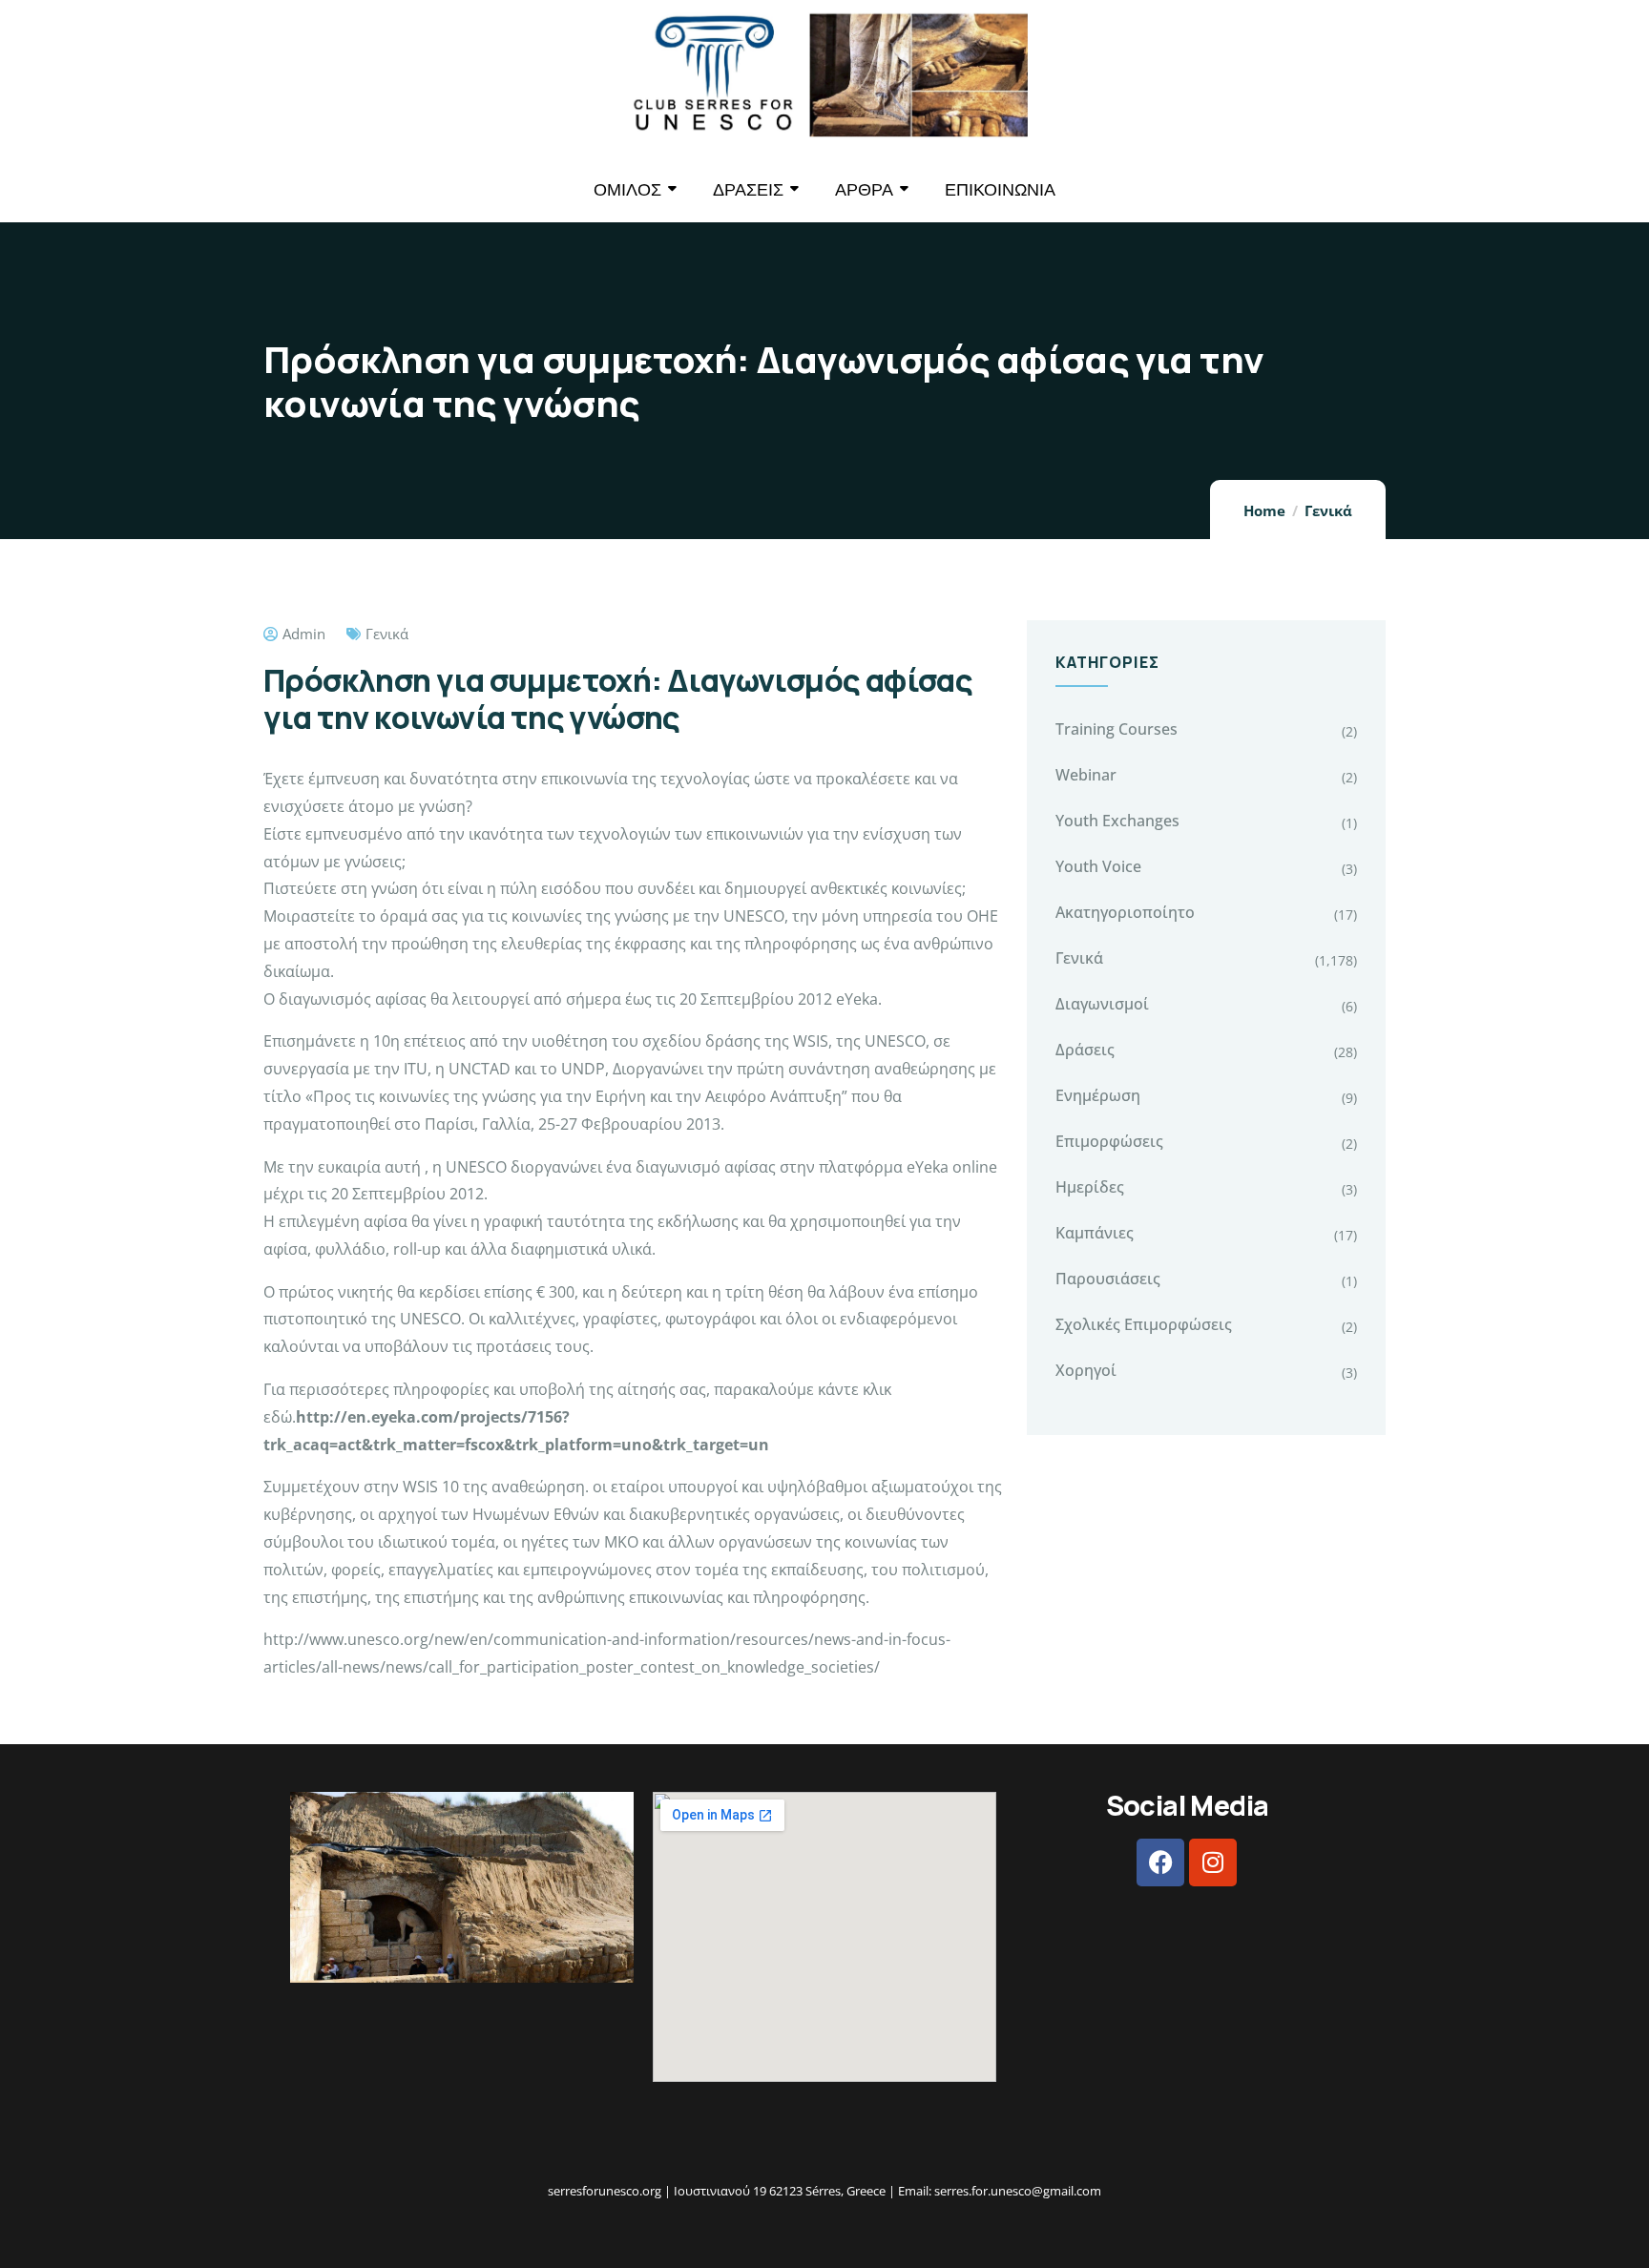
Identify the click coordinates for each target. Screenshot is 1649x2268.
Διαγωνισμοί (1102, 1004)
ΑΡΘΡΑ (864, 189)
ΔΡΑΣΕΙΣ (748, 189)
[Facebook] (1160, 1862)
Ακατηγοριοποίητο (1125, 912)
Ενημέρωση (1098, 1095)
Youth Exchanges (1117, 821)
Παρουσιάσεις (1108, 1279)
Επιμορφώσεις (1109, 1141)
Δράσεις (1085, 1050)
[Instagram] (1213, 1862)
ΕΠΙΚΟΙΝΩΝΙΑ (1000, 189)
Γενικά (1328, 510)
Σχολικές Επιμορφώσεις (1144, 1324)
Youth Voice (1098, 866)
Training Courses (1117, 729)
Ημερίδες (1090, 1187)
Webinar (1086, 775)
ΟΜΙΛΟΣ (627, 189)
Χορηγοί (1086, 1370)
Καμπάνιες (1095, 1233)
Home (1264, 510)
